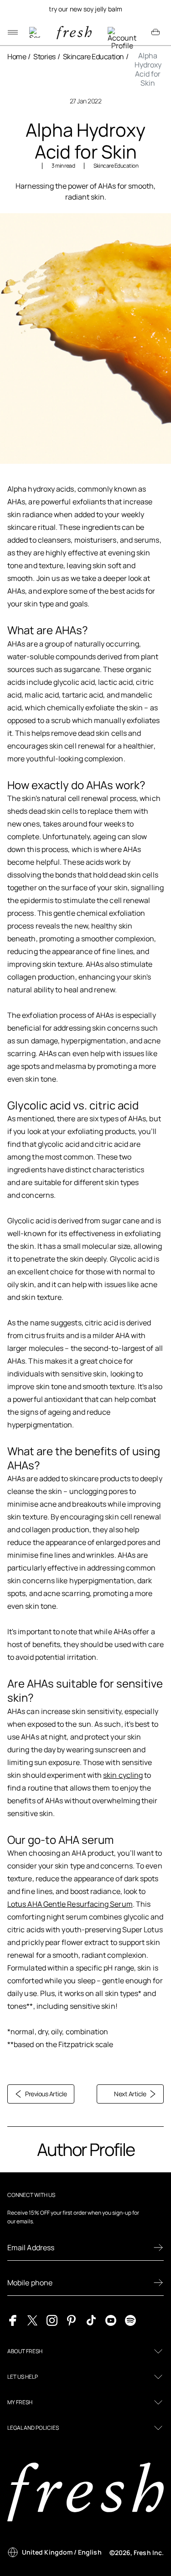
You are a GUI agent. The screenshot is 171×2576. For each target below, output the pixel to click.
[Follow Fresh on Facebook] (13, 2319)
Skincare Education (93, 56)
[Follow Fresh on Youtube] (111, 2319)
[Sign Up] (158, 2248)
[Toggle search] (35, 32)
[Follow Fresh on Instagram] (52, 2319)
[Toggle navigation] (13, 32)
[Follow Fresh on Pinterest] (72, 2319)
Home (17, 56)
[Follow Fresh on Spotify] (130, 2319)
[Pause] (155, 9)
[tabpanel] (85, 9)
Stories (44, 56)
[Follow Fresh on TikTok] (91, 2319)
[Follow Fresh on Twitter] (32, 2319)
